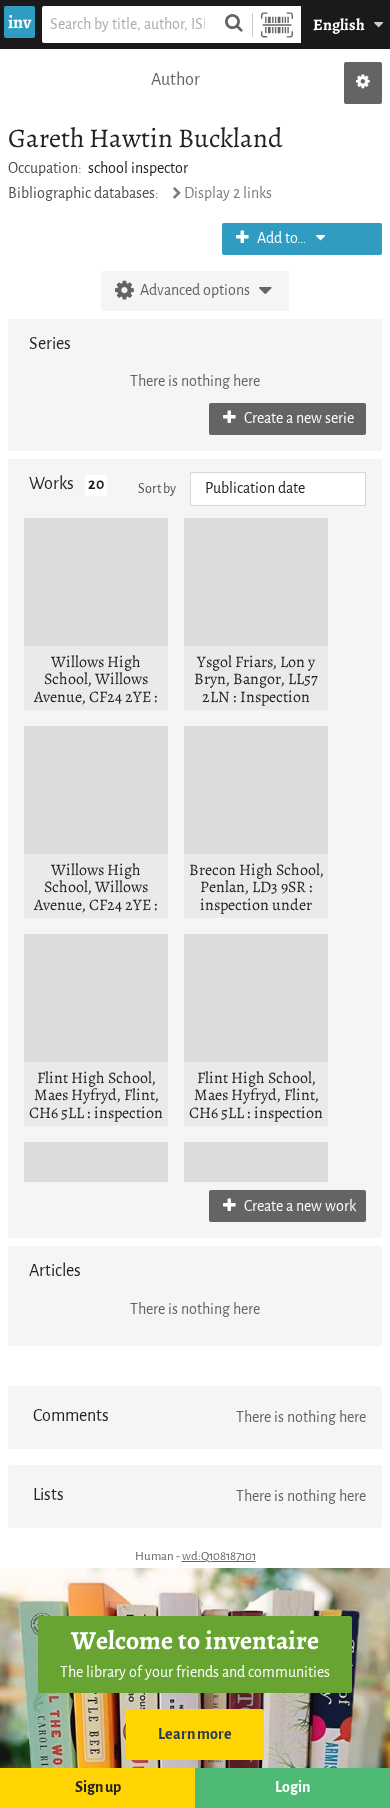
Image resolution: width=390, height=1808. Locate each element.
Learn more (195, 1734)
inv (19, 22)
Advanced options (195, 290)
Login (292, 1787)
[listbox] (278, 489)
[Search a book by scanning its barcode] (277, 24)
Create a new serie (297, 418)
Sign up (98, 1787)
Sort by (157, 488)
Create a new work (298, 1206)
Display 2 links (228, 193)
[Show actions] (363, 83)
